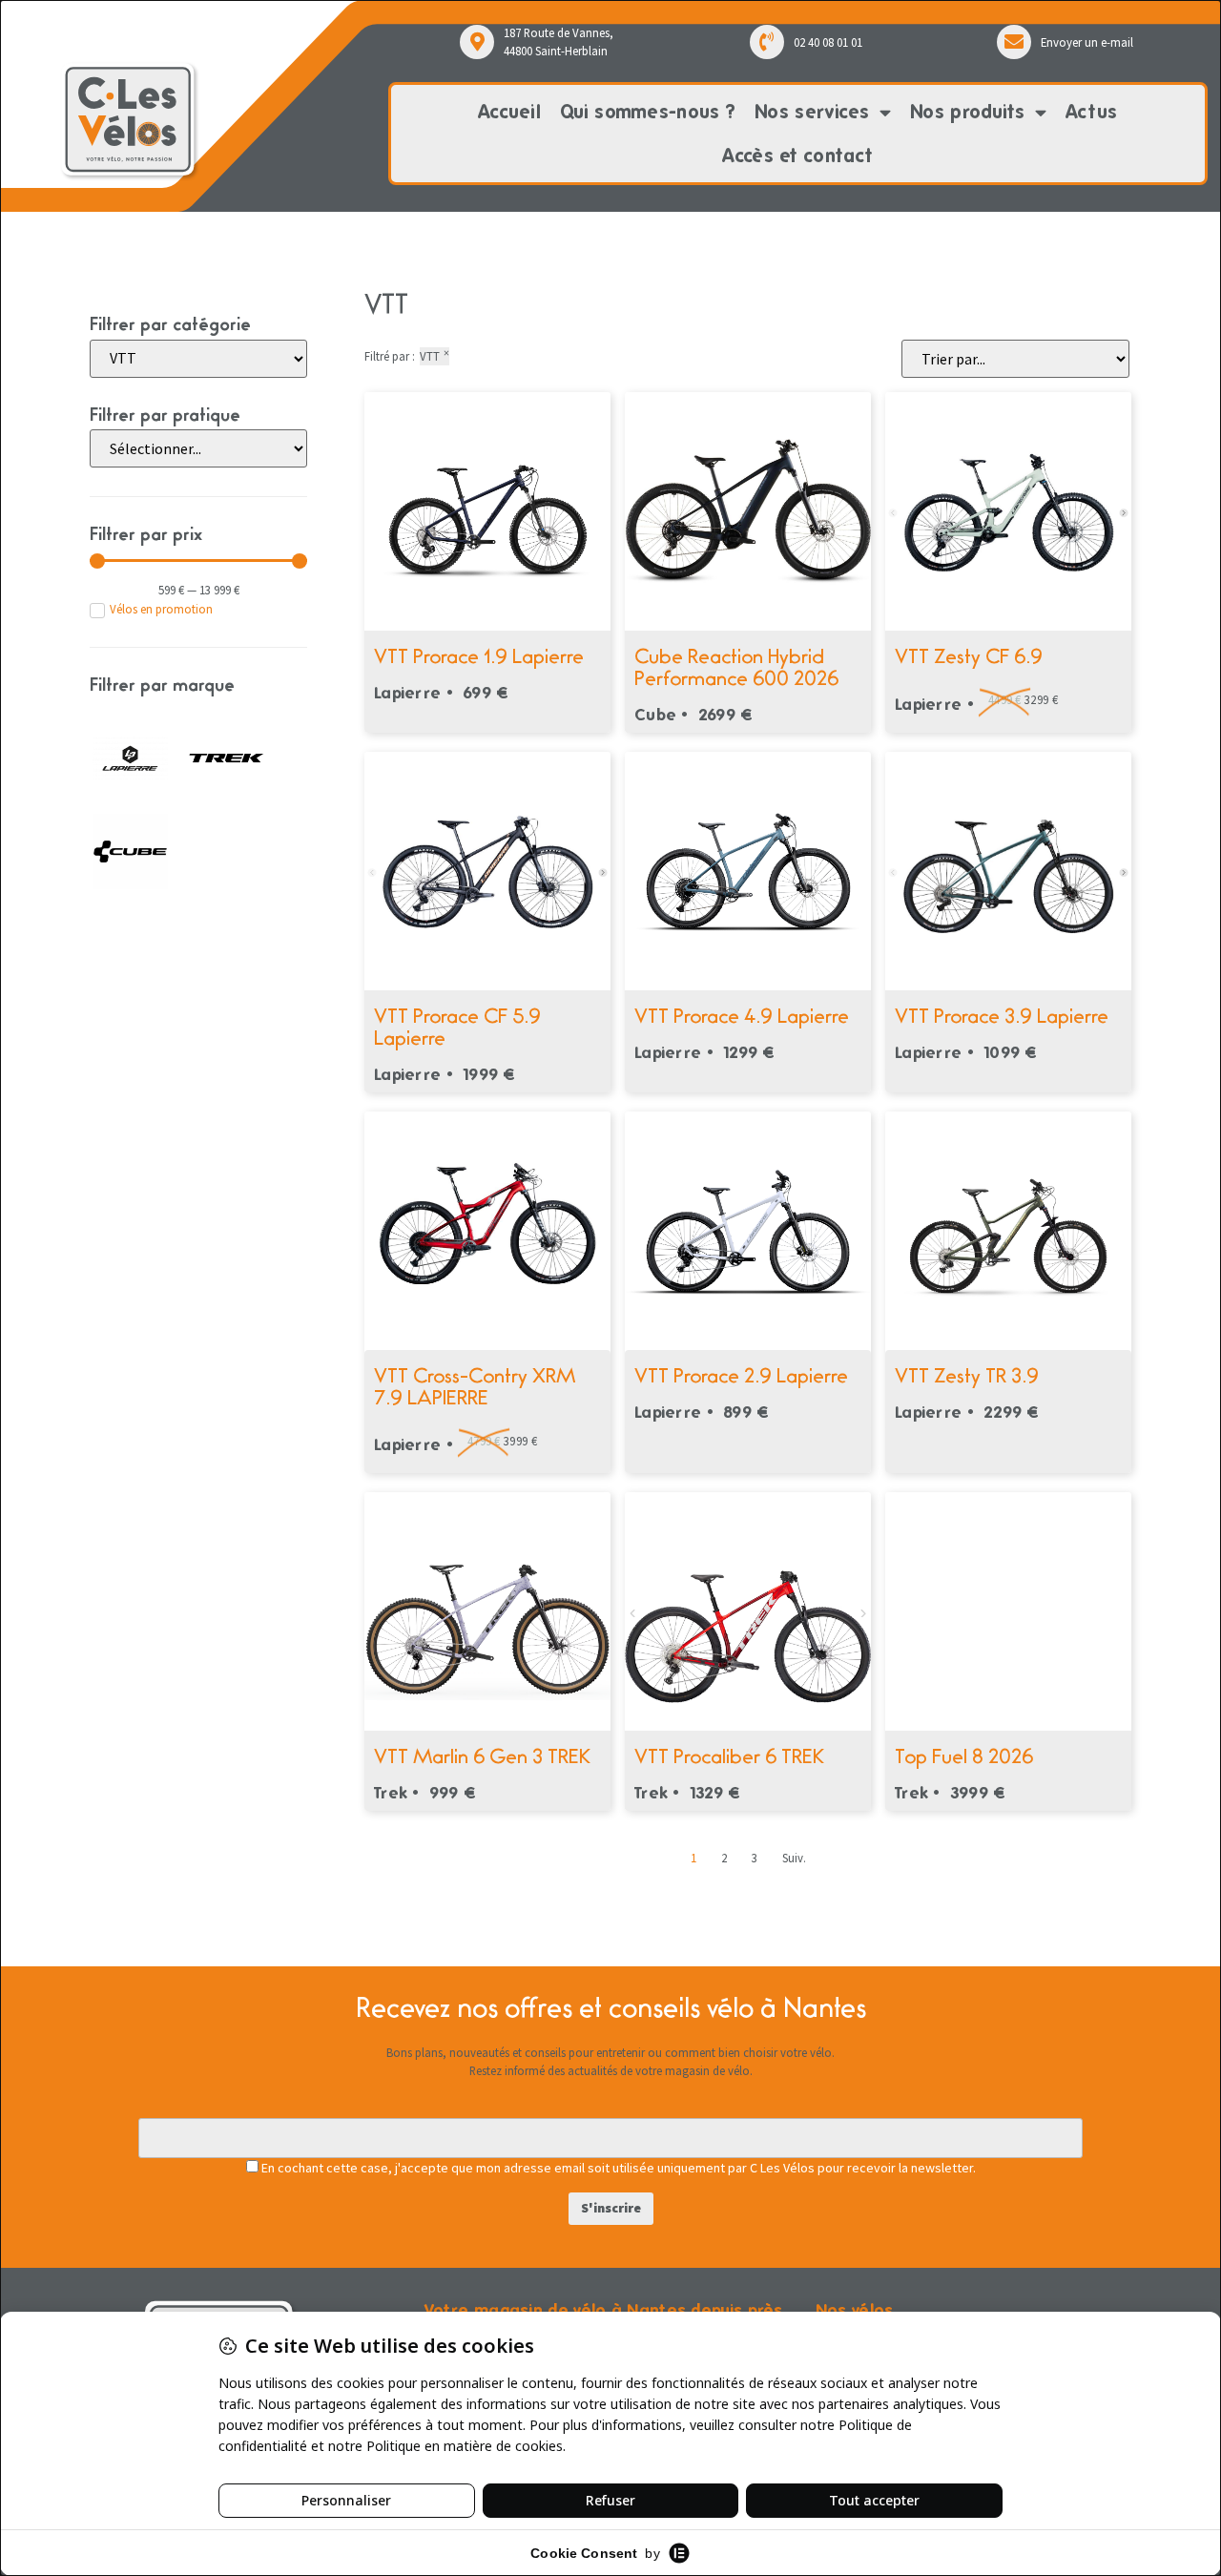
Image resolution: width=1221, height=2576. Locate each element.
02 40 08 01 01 (828, 42)
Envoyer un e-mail (1087, 42)
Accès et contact (797, 156)
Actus (1092, 112)
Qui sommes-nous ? (648, 112)
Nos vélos (855, 2309)
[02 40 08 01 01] (767, 42)
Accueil (509, 112)
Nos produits (968, 112)
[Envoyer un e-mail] (1014, 42)
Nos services (812, 112)
